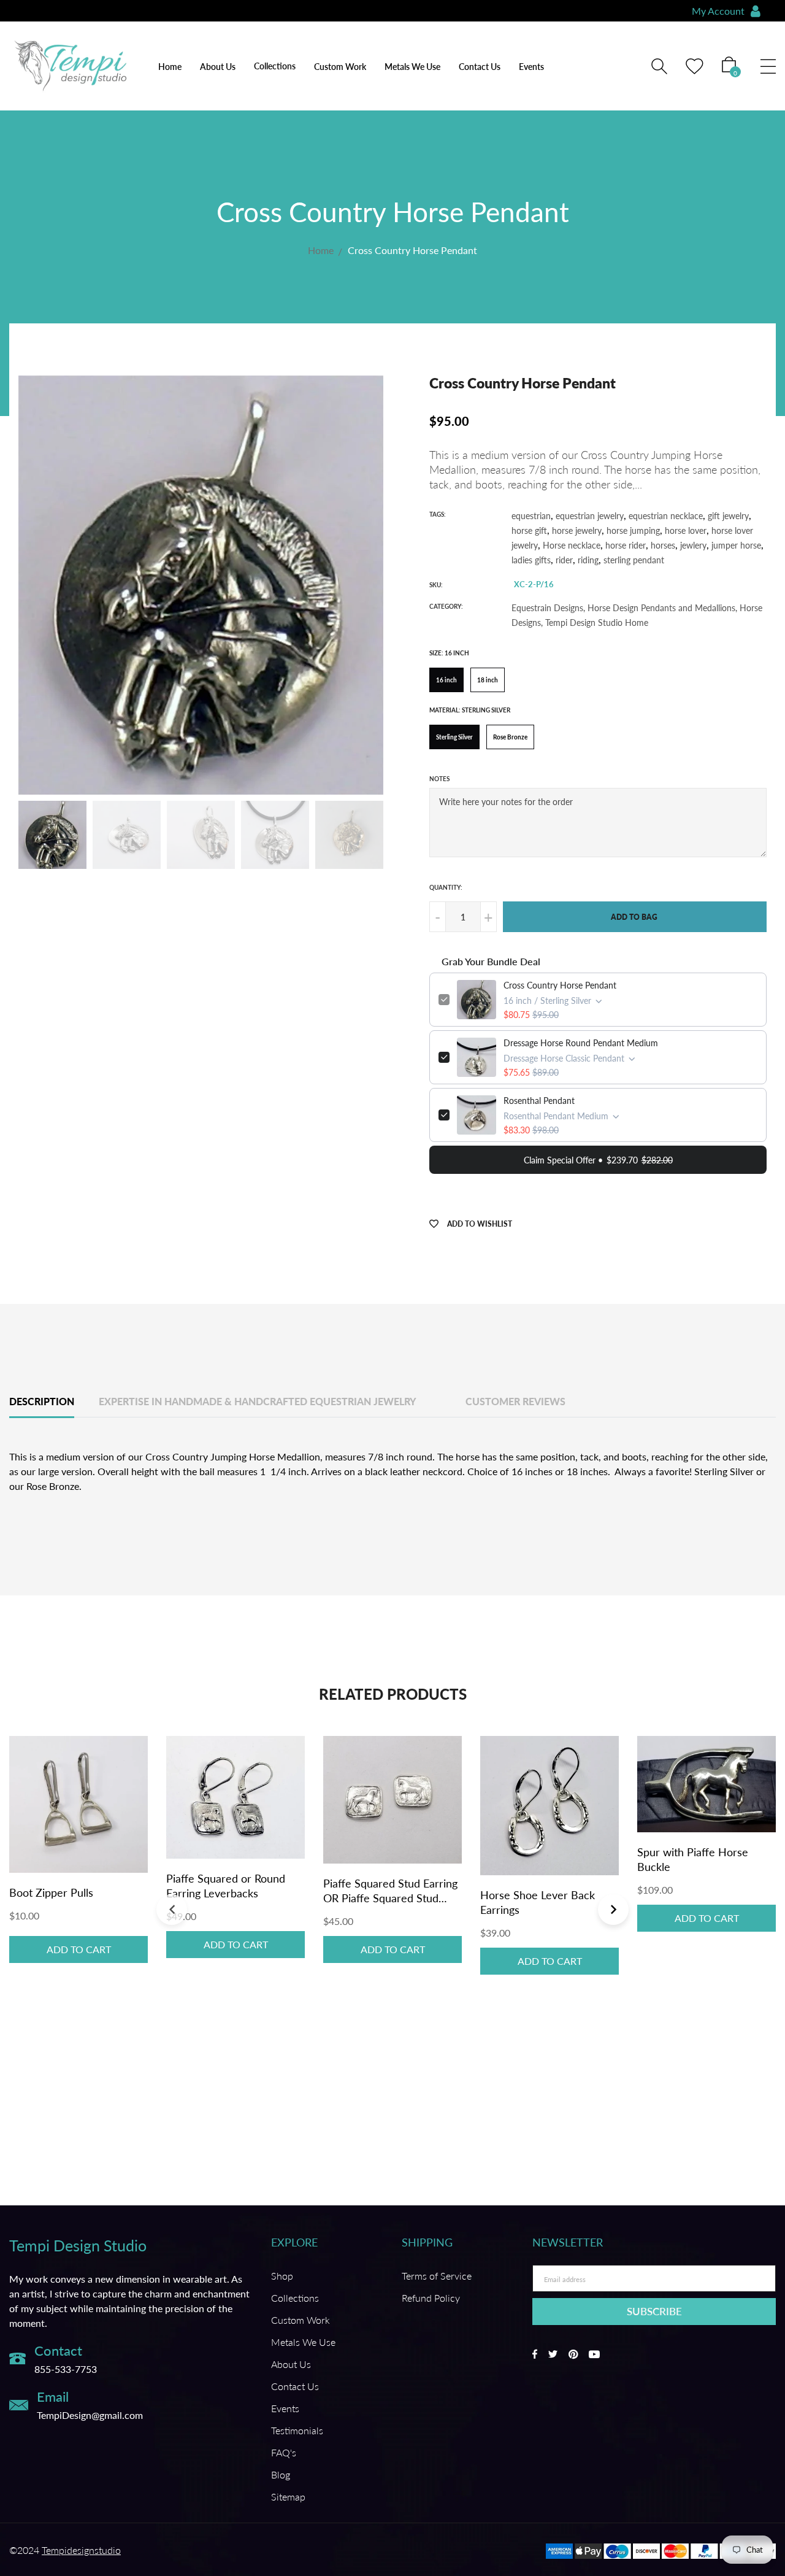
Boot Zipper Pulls (51, 1892)
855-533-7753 (66, 2369)
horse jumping (633, 530)
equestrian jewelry (590, 516)
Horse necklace (572, 545)
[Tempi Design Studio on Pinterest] (573, 2354)
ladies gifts (531, 560)
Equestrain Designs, (548, 608)
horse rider (626, 545)
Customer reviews (515, 1401)
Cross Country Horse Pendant (560, 985)
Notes (439, 779)
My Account (718, 11)
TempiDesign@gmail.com (90, 2416)
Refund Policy (431, 2298)
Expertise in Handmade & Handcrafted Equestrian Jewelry (258, 1401)
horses (663, 545)
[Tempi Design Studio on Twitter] (553, 2354)
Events (531, 67)
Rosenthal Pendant (539, 1101)
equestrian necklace (666, 516)
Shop (282, 2276)
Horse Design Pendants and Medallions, (662, 608)
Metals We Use (412, 67)
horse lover (686, 530)
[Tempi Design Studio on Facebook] (535, 2354)
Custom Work (340, 67)
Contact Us (480, 67)
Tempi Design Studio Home (597, 623)
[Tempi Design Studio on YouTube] (594, 2354)
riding (588, 560)
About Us (218, 67)
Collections (295, 2298)
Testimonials (297, 2430)
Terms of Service (437, 2276)
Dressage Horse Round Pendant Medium (581, 1043)
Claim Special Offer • (598, 1160)
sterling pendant (634, 560)
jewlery (693, 545)
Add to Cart (79, 1949)
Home (170, 67)
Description (42, 1401)
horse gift (529, 530)
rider (564, 560)
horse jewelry (577, 530)
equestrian (531, 516)
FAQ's (284, 2452)
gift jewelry (728, 516)
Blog (281, 2474)
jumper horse (736, 545)
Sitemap (288, 2497)
